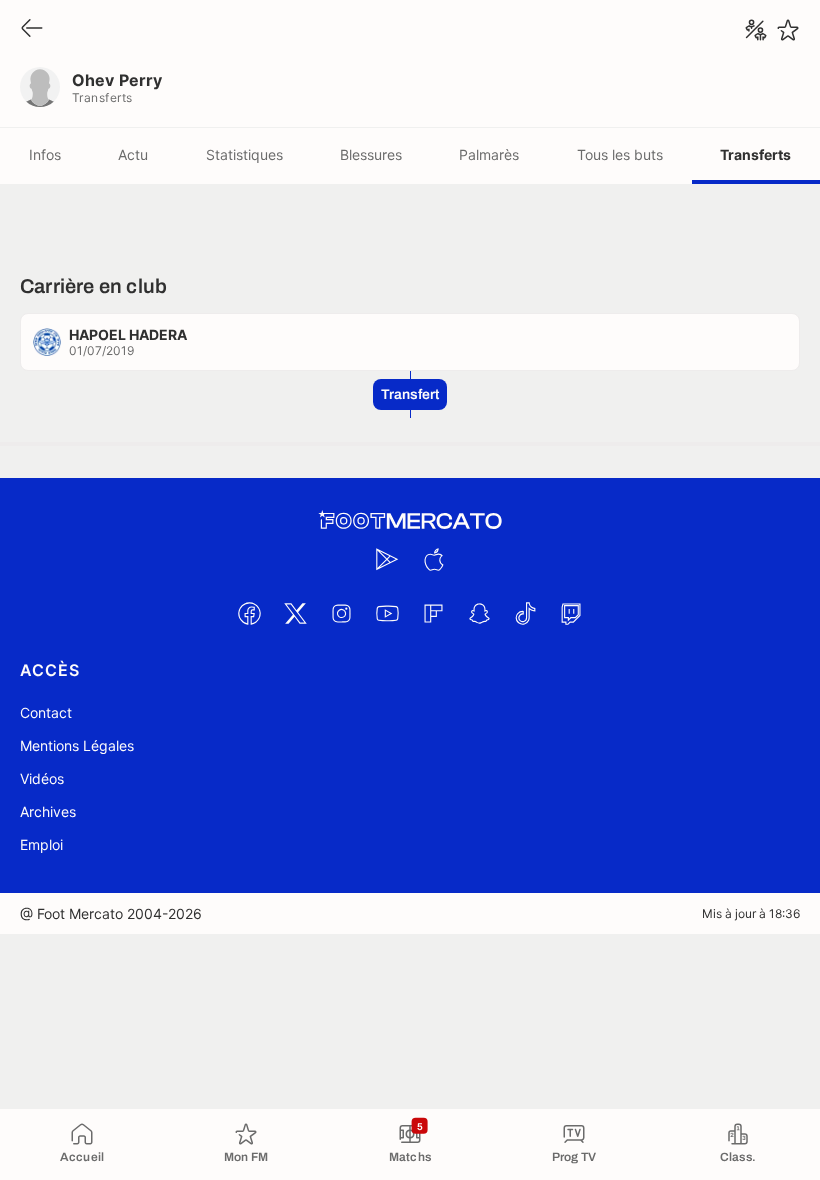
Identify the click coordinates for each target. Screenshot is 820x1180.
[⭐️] (788, 30)
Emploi (41, 844)
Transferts (755, 154)
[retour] (32, 29)
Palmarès (489, 154)
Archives (48, 811)
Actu (133, 154)
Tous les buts (620, 154)
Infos (45, 154)
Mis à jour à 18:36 (751, 913)
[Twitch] (571, 613)
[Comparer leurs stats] (756, 30)
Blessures (371, 154)
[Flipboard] (433, 613)
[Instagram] (341, 613)
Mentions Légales (77, 745)
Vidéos (42, 778)
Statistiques (244, 154)
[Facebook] (249, 613)
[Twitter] (295, 613)
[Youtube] (387, 613)
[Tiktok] (525, 613)
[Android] (387, 559)
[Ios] (433, 559)
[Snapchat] (479, 613)
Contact (46, 712)
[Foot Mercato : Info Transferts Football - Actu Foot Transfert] (410, 521)
